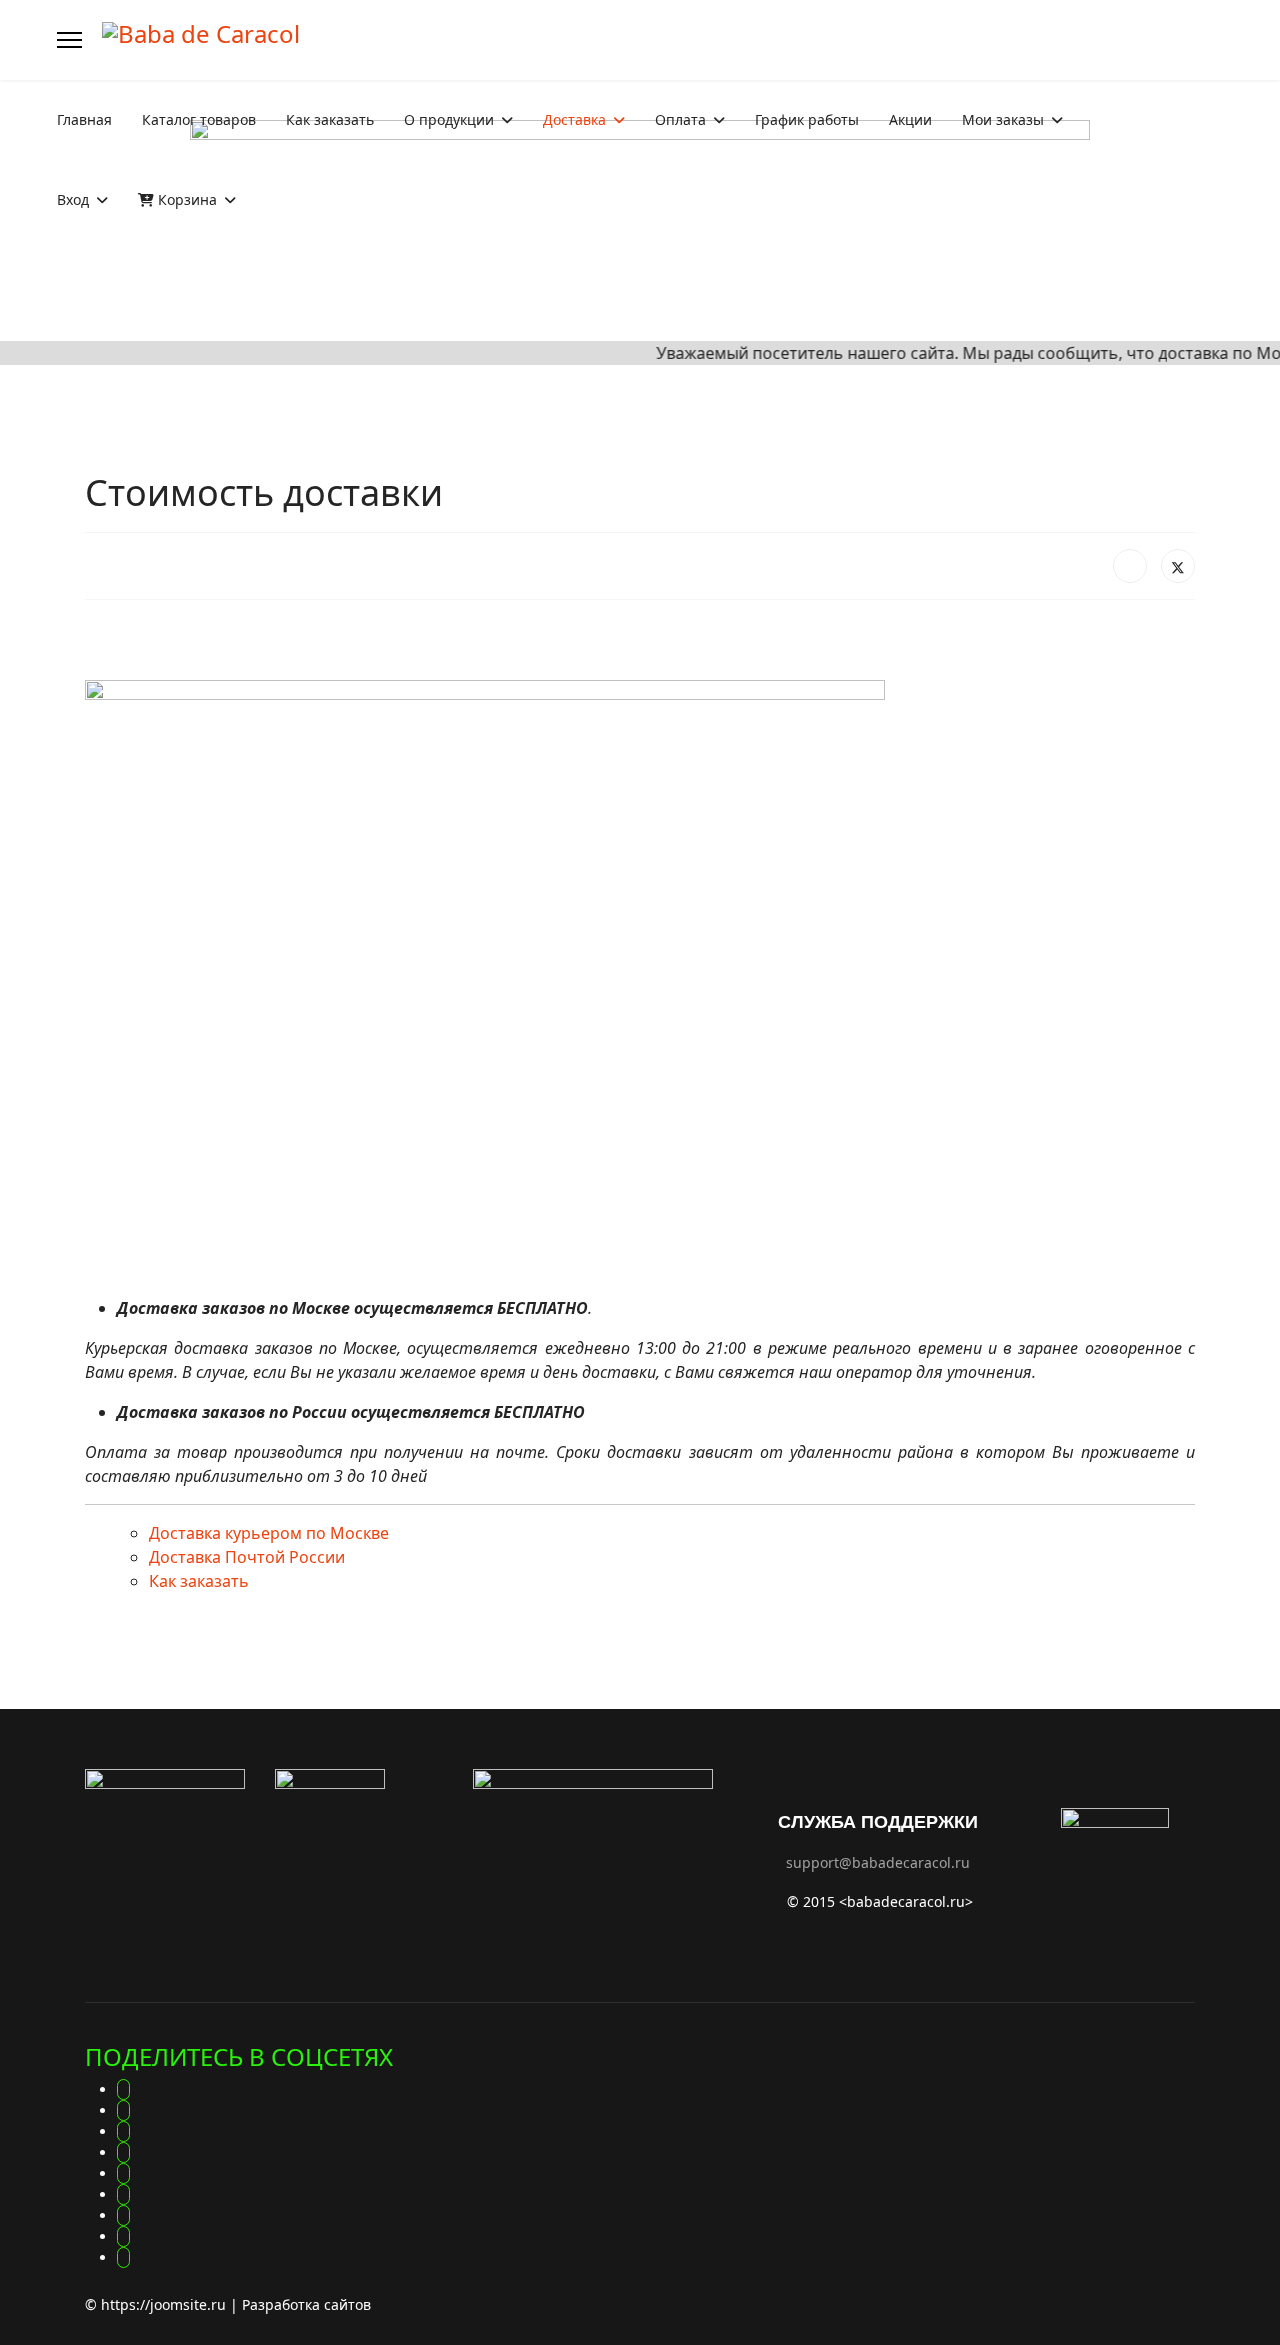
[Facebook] (1130, 566)
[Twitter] (1178, 566)
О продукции (449, 119)
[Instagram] (1191, 148)
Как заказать (330, 119)
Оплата (680, 119)
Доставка (574, 119)
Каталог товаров (199, 119)
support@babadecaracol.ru (878, 1862)
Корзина (185, 199)
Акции (910, 119)
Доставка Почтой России (247, 1557)
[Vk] (1191, 172)
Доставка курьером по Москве (269, 1533)
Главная (84, 119)
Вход (73, 199)
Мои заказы (1003, 119)
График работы (807, 119)
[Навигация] (69, 40)
